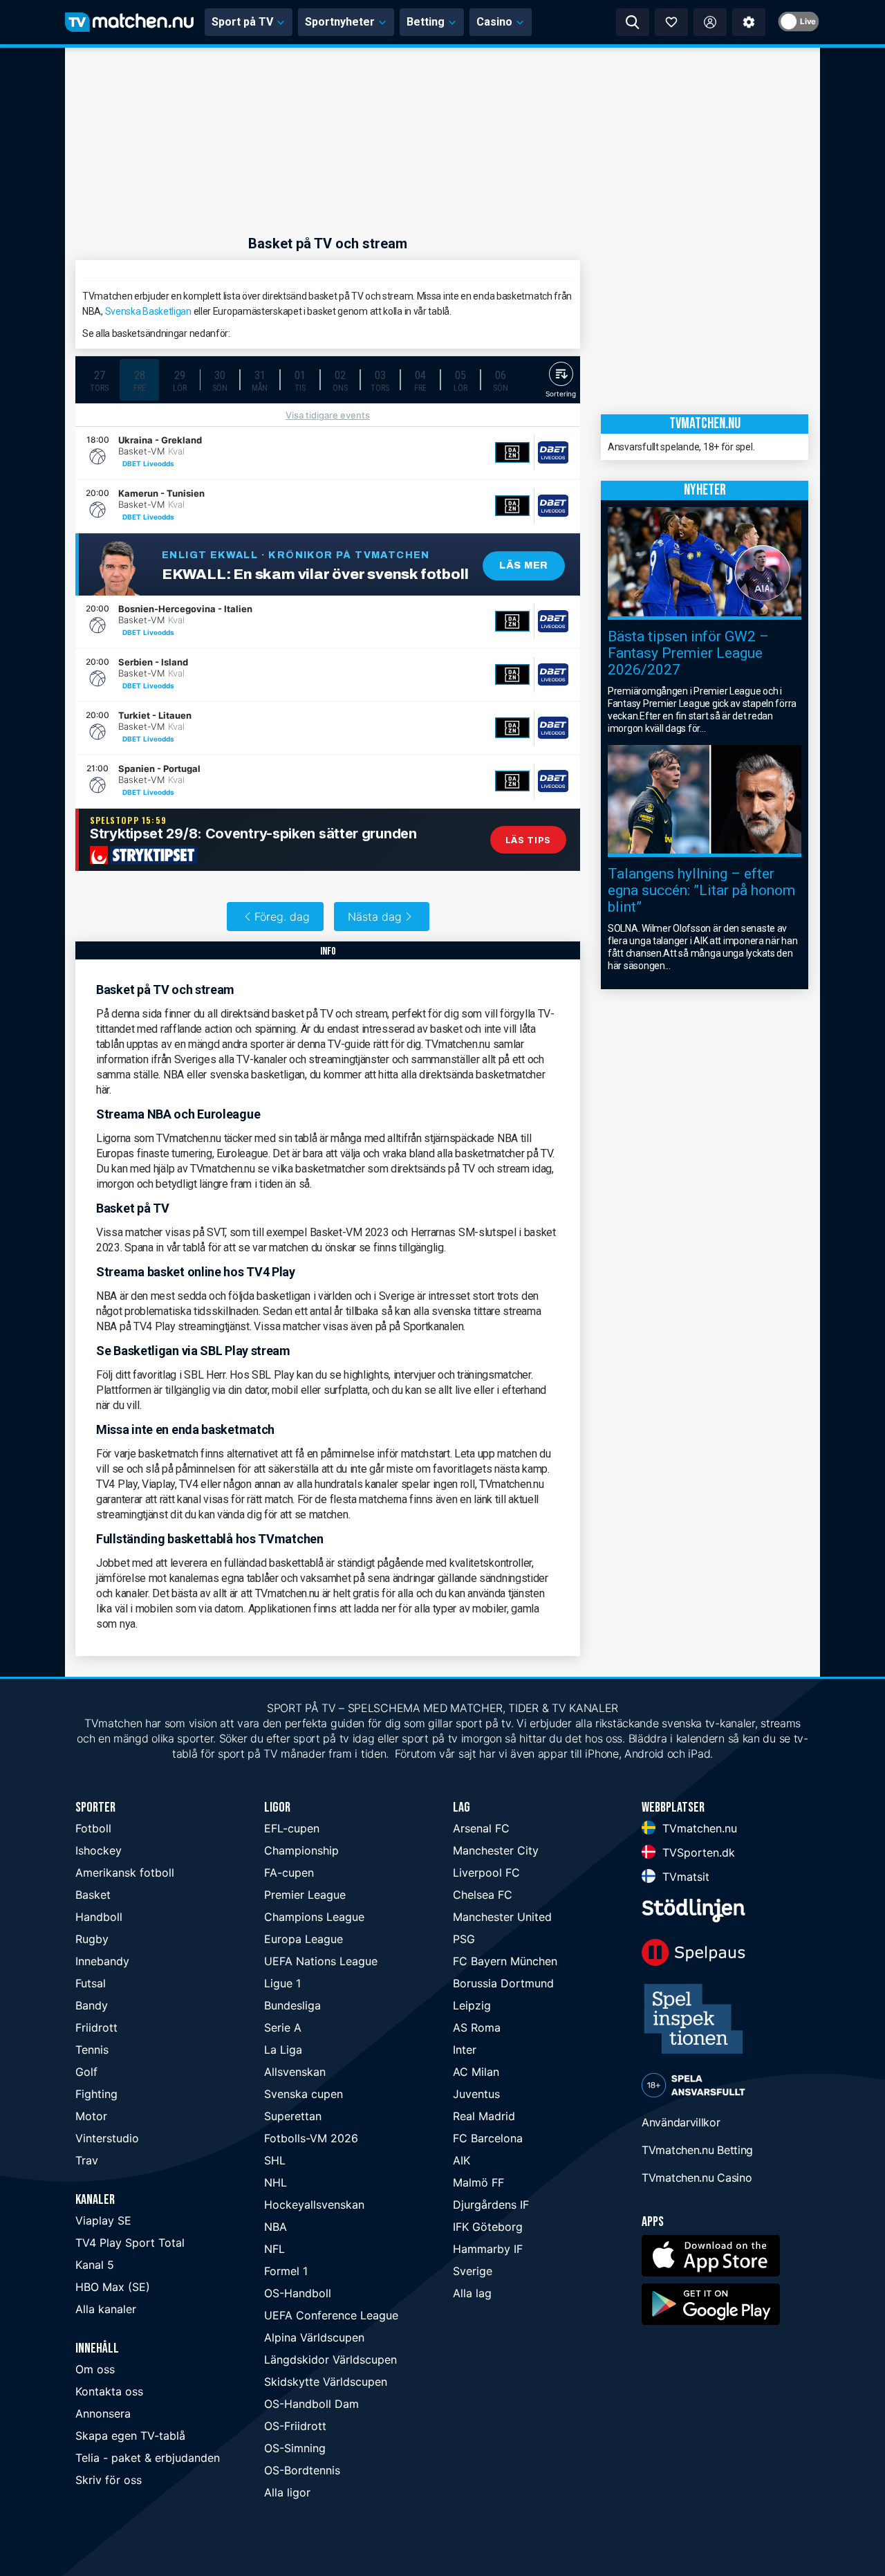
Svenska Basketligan (148, 311)
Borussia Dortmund (503, 1983)
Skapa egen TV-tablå (130, 2436)
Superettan (293, 2116)
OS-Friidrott (295, 2426)
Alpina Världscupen (314, 2337)
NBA (276, 2227)
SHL (275, 2160)
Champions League (314, 1917)
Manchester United (502, 1917)
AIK (462, 2160)
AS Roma (477, 2027)
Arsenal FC (481, 1828)
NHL (276, 2182)
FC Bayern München (505, 1961)
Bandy (92, 2005)
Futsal (91, 1983)
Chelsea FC (483, 1895)
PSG (464, 1939)
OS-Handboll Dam (311, 2404)
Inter (465, 2050)
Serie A (283, 2027)
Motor (91, 2116)
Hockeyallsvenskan (314, 2205)
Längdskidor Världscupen (330, 2359)
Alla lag (472, 2293)
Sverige (473, 2271)
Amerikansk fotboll (125, 1873)
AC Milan (476, 2072)
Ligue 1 (282, 1983)
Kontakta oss (109, 2391)
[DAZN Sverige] (512, 452)
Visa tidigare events (328, 415)
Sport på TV (242, 22)
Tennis (92, 2050)
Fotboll (93, 1828)
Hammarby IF (488, 2249)
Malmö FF (478, 2182)
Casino (494, 22)
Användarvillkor (681, 2122)
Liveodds (159, 463)
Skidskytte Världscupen (326, 2382)
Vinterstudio (107, 2138)
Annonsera (103, 2413)
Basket (93, 1895)
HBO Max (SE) (113, 2287)
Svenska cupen (304, 2094)
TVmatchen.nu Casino (697, 2178)
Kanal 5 (95, 2265)
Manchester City (496, 1850)
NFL (274, 2249)
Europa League (304, 1939)
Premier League (305, 1895)
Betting (426, 22)
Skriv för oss (109, 2480)
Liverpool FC (486, 1873)
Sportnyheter (340, 22)
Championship (301, 1850)
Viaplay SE (103, 2220)
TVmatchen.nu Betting (697, 2150)
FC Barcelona (488, 2138)
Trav (87, 2160)
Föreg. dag (282, 917)
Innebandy (102, 1961)
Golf (86, 2072)
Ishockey (99, 1850)
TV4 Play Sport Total (130, 2243)
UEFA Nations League (321, 1961)
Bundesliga (292, 2005)
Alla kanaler (106, 2309)
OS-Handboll (298, 2293)
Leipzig (472, 2005)
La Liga (283, 2050)
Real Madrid (484, 2116)
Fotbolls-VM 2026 (311, 2138)
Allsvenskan (295, 2072)
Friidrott (96, 2027)
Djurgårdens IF (491, 2205)
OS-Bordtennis (302, 2470)
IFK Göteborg (488, 2227)
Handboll (99, 1917)
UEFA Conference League (331, 2315)
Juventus (476, 2094)
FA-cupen (289, 1873)
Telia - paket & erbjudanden (148, 2458)
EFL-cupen (292, 1828)
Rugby (92, 1939)
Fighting (96, 2094)
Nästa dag (375, 917)
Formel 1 (286, 2271)
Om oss (95, 2369)
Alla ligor (287, 2492)
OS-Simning (295, 2448)
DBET (132, 463)
